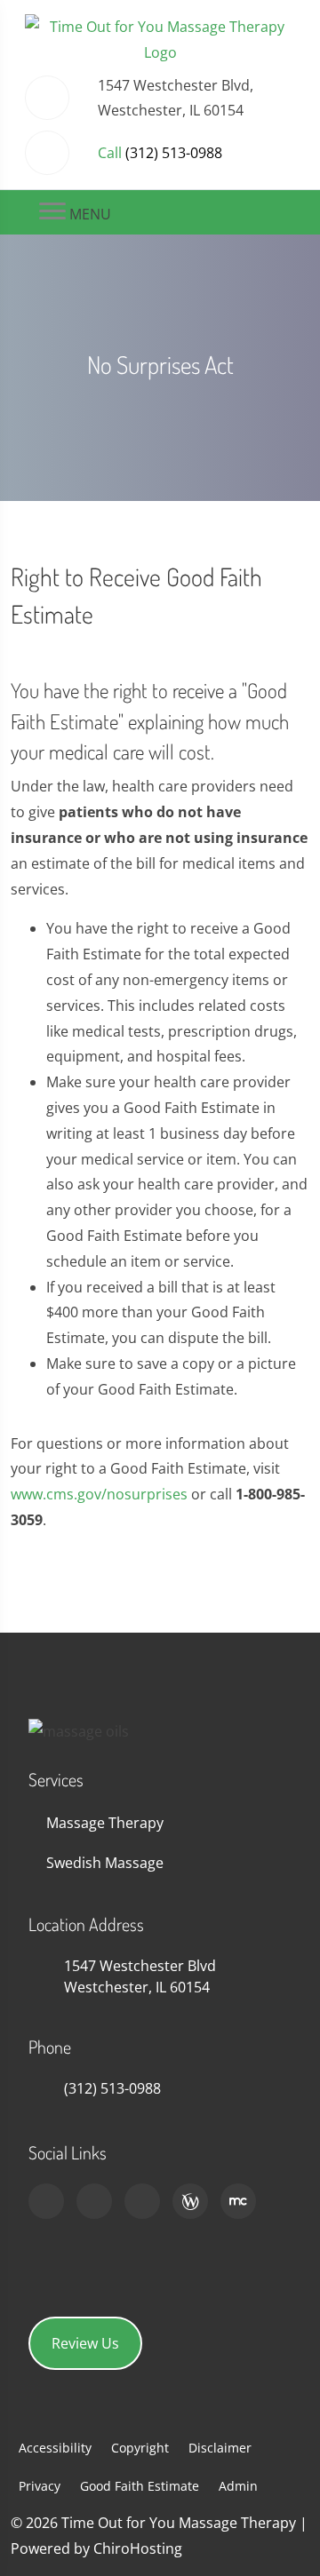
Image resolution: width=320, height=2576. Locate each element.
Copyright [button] (140, 2448)
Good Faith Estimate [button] (140, 2486)
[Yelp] (142, 2201)
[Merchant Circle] (238, 2201)
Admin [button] (238, 2486)
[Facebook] (94, 2201)
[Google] (46, 2201)
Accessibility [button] (55, 2448)
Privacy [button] (40, 2486)
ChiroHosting (138, 2548)
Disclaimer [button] (220, 2448)
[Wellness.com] (190, 2201)
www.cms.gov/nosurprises (99, 1494)
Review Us (85, 2343)
